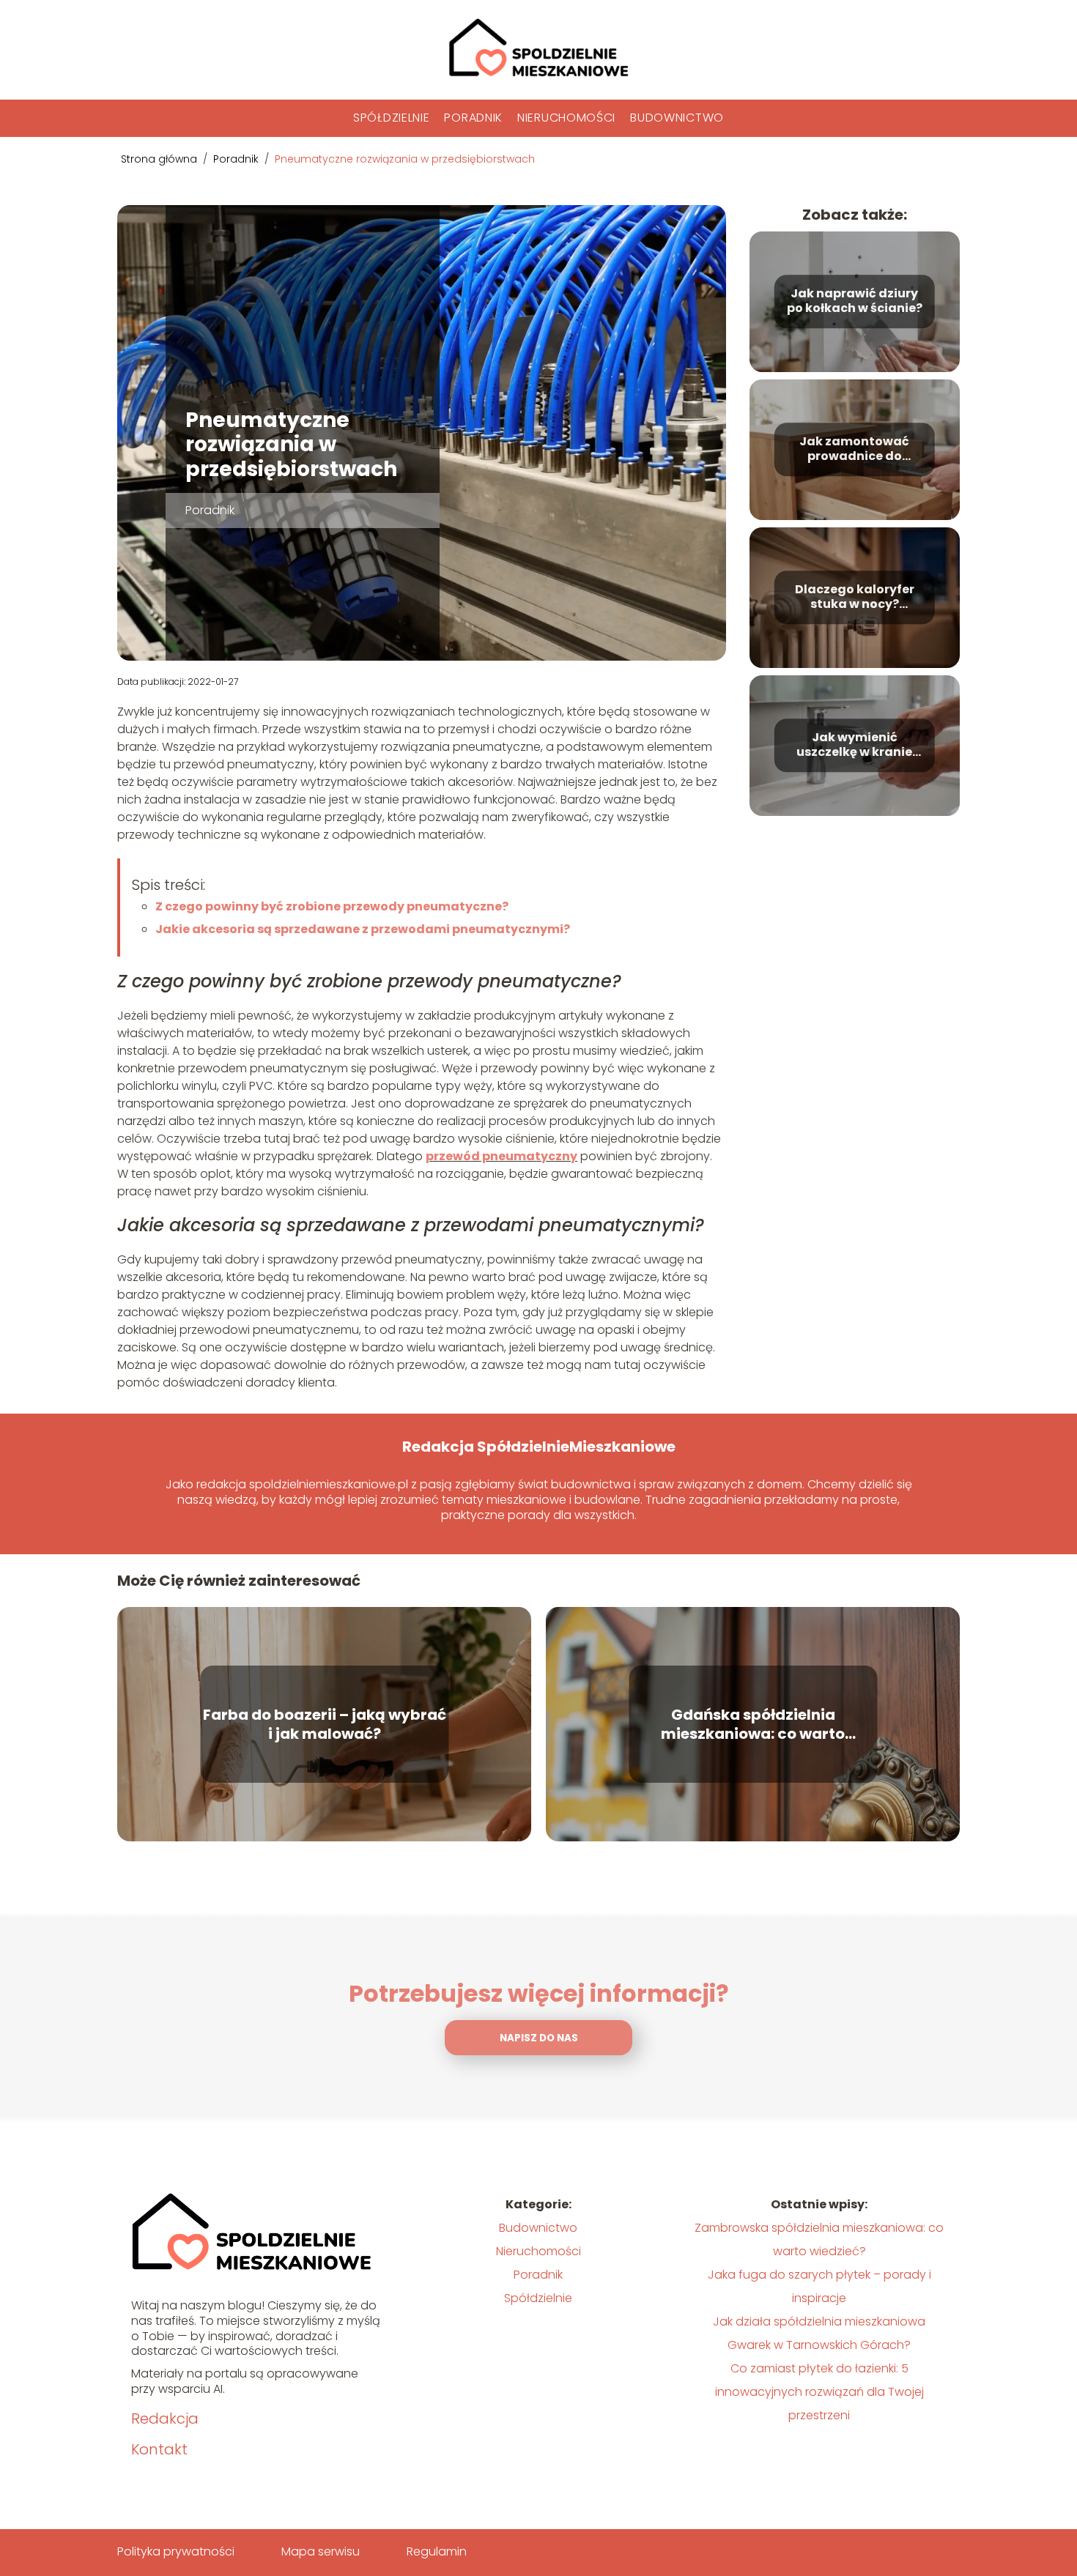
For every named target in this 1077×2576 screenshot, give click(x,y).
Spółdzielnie (391, 118)
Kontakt (159, 2449)
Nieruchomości (566, 118)
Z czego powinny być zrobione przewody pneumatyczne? (332, 906)
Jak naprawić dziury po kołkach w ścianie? (855, 302)
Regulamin (437, 2551)
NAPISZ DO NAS (539, 2038)
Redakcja (165, 2419)
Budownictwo (677, 118)
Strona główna (160, 159)
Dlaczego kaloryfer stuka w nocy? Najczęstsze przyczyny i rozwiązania (855, 598)
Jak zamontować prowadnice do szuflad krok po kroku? (854, 450)
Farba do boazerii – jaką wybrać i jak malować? (325, 1724)
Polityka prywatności (176, 2551)
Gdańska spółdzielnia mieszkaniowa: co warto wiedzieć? (753, 1724)
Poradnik (473, 118)
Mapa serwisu (321, 2551)
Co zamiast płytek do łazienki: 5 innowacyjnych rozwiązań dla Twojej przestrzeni (819, 2392)
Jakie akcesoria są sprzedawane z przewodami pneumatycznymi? (363, 929)
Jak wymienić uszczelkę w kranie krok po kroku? (854, 746)
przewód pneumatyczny (502, 1156)
